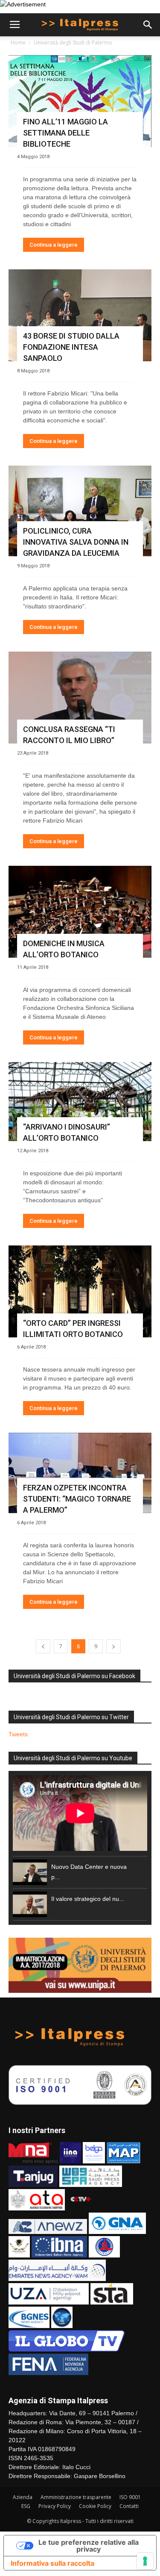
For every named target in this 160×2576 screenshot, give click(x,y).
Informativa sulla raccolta (52, 2563)
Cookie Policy (95, 2506)
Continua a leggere (54, 245)
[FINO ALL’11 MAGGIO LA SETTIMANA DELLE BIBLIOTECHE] (80, 101)
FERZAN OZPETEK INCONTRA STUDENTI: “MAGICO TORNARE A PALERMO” (77, 1499)
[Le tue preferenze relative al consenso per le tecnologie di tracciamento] (145, 2561)
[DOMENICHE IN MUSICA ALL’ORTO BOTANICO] (80, 912)
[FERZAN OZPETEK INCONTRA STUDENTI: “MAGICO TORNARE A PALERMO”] (80, 1473)
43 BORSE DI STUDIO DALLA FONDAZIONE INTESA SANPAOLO (71, 347)
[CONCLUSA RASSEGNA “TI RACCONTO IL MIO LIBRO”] (80, 698)
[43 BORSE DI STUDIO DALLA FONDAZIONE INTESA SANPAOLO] (80, 315)
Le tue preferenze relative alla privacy (89, 2546)
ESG (26, 2506)
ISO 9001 (130, 2497)
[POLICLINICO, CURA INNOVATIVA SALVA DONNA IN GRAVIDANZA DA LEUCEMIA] (80, 511)
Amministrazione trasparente (76, 2497)
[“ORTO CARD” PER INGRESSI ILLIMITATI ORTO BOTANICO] (80, 1291)
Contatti (129, 2506)
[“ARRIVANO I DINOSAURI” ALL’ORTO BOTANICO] (80, 1102)
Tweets (18, 1734)
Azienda (23, 2497)
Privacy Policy (55, 2506)
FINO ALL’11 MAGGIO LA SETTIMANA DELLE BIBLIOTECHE (65, 133)
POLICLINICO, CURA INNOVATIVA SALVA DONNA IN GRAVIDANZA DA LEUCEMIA (76, 542)
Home (18, 43)
